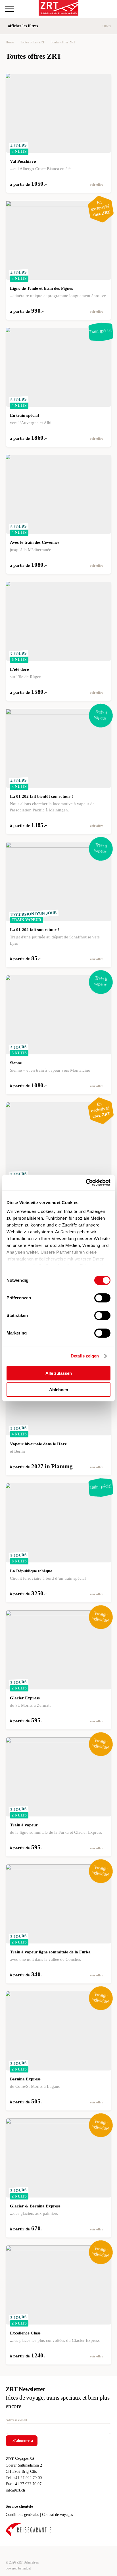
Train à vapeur (24, 1825)
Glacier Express (25, 1698)
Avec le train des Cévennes (35, 542)
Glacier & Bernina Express (35, 2206)
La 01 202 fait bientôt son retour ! (41, 796)
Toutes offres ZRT (32, 42)
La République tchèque (31, 1571)
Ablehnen (59, 1390)
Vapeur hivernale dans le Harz (38, 1444)
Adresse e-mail (16, 2420)
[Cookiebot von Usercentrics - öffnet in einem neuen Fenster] (86, 1183)
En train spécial (24, 415)
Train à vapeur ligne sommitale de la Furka (50, 1952)
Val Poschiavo (23, 161)
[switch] (102, 1298)
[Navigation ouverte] (10, 9)
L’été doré (19, 669)
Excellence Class (25, 2333)
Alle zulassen (59, 1373)
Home (10, 42)
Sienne (16, 1063)
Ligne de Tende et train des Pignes (41, 288)
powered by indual (18, 2568)
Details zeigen (85, 1356)
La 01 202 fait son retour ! (35, 930)
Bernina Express (25, 2079)
